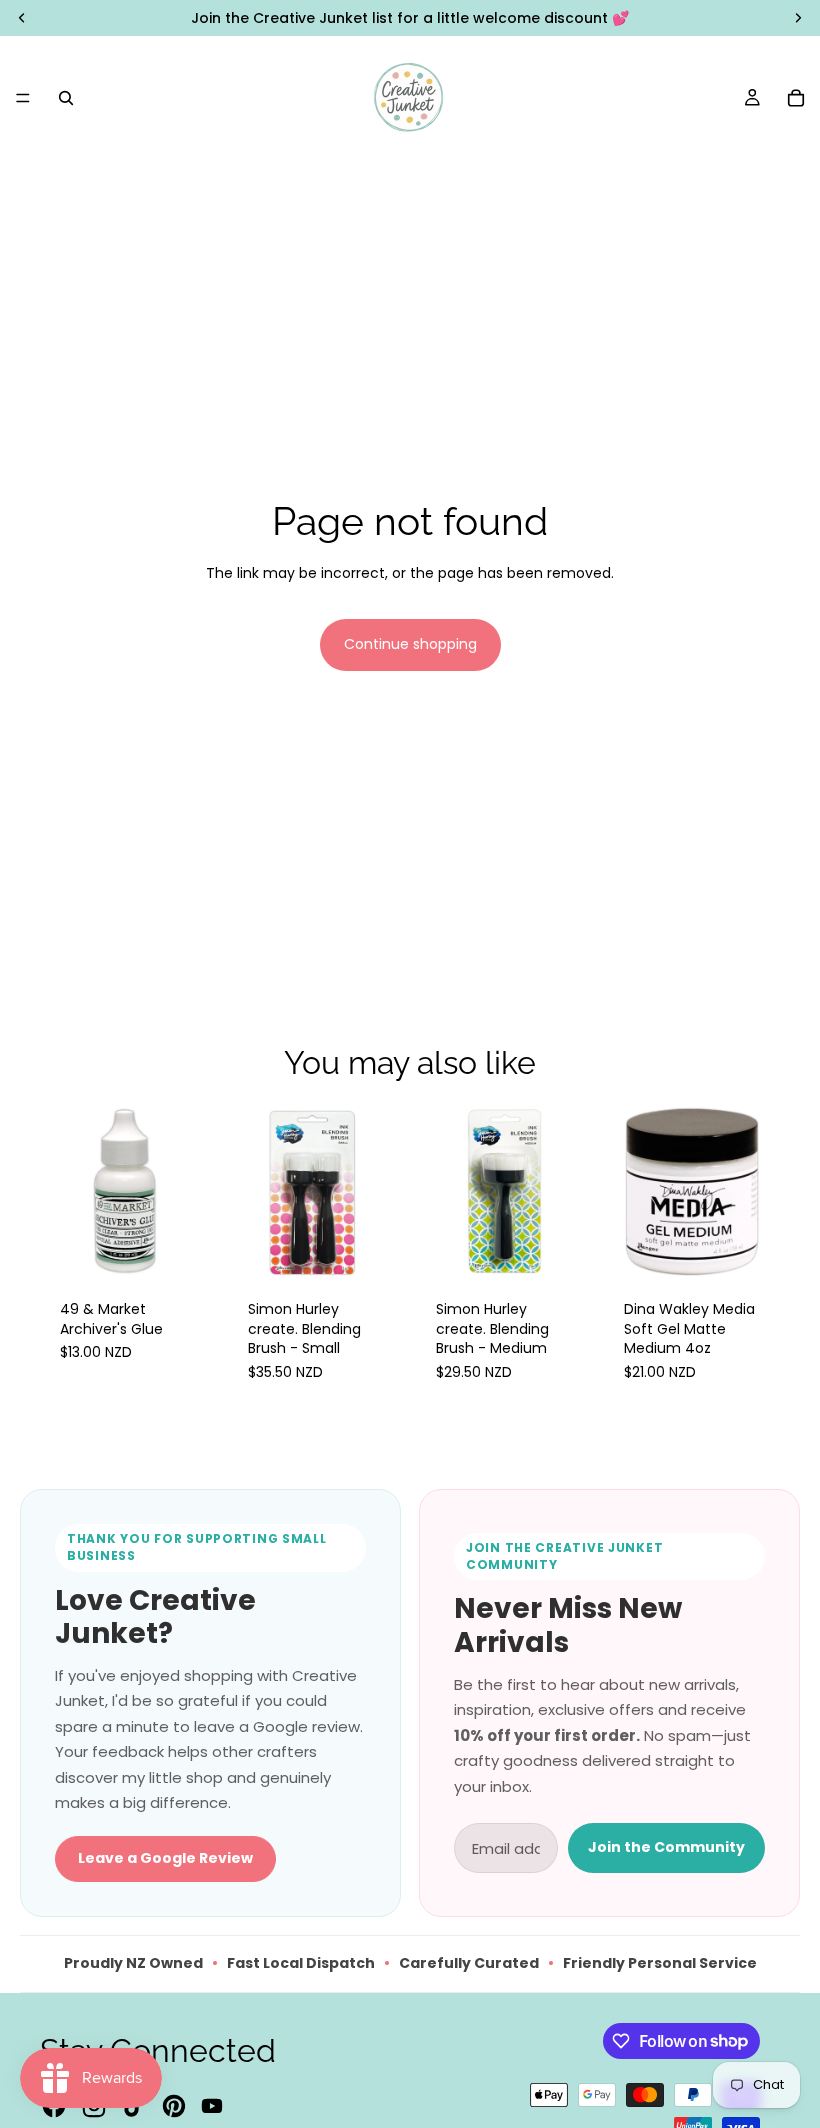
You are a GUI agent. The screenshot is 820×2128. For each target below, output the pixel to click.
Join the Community (666, 1847)
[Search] (66, 98)
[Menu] (23, 98)
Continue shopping (410, 644)
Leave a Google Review (165, 1858)
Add (202, 1248)
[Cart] (796, 98)
